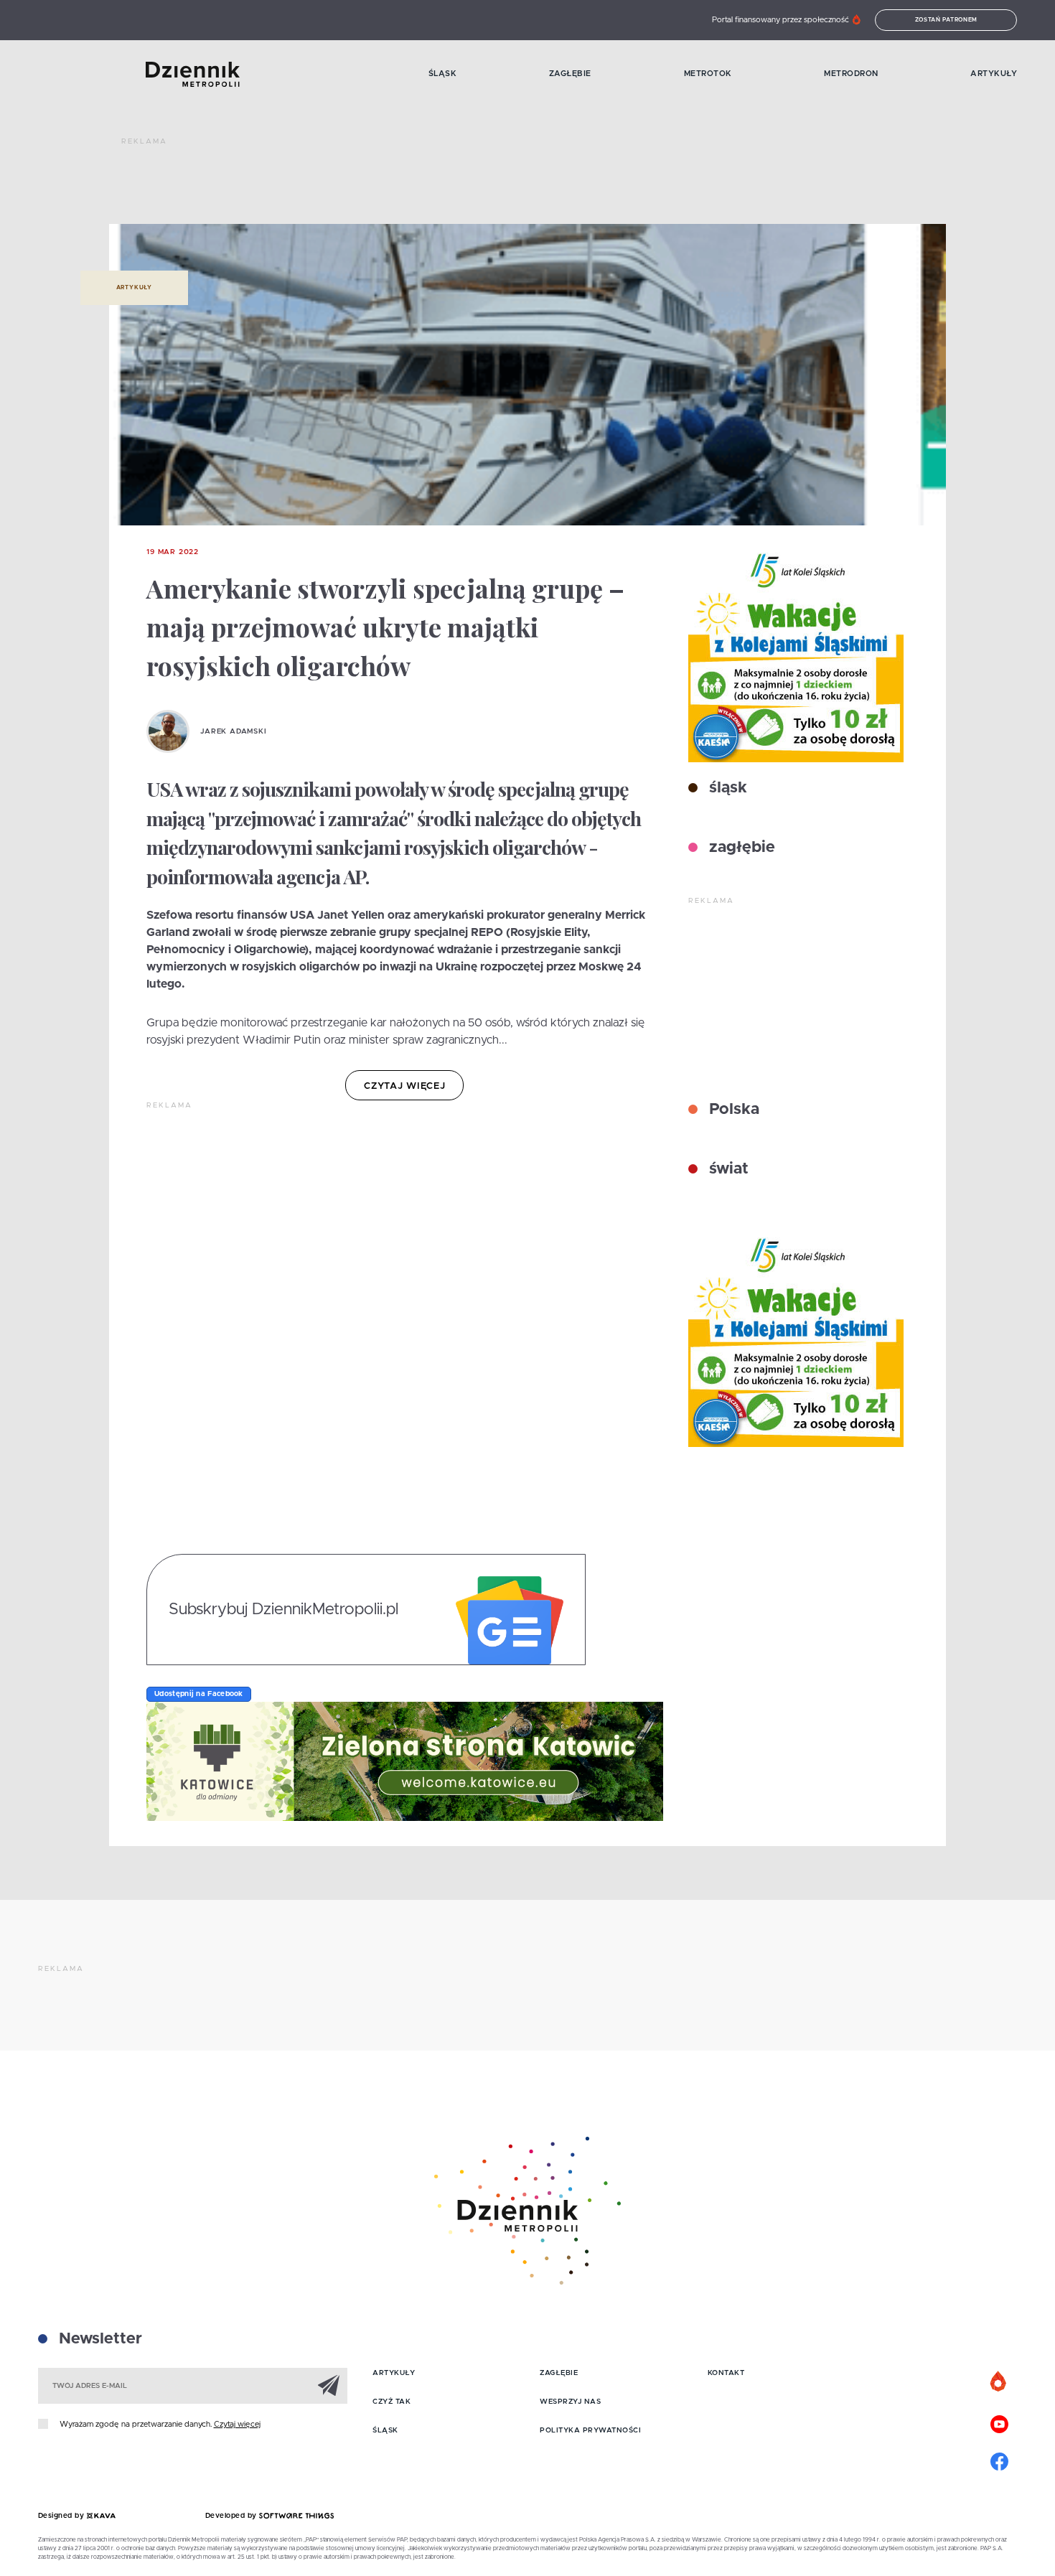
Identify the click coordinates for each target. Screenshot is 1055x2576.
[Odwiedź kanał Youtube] (999, 2422)
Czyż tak (391, 2402)
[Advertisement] (383, 187)
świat (727, 1169)
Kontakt (726, 2373)
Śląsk (443, 74)
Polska (732, 1110)
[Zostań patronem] (999, 2382)
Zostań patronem (947, 20)
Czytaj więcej (237, 2424)
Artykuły (994, 74)
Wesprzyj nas (570, 2402)
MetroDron (851, 74)
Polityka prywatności (590, 2430)
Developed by (233, 2516)
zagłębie (740, 848)
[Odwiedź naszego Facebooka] (999, 2460)
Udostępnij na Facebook (199, 1694)
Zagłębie (570, 74)
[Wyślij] (329, 2385)
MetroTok (708, 74)
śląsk (726, 788)
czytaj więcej (404, 1086)
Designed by (62, 2516)
